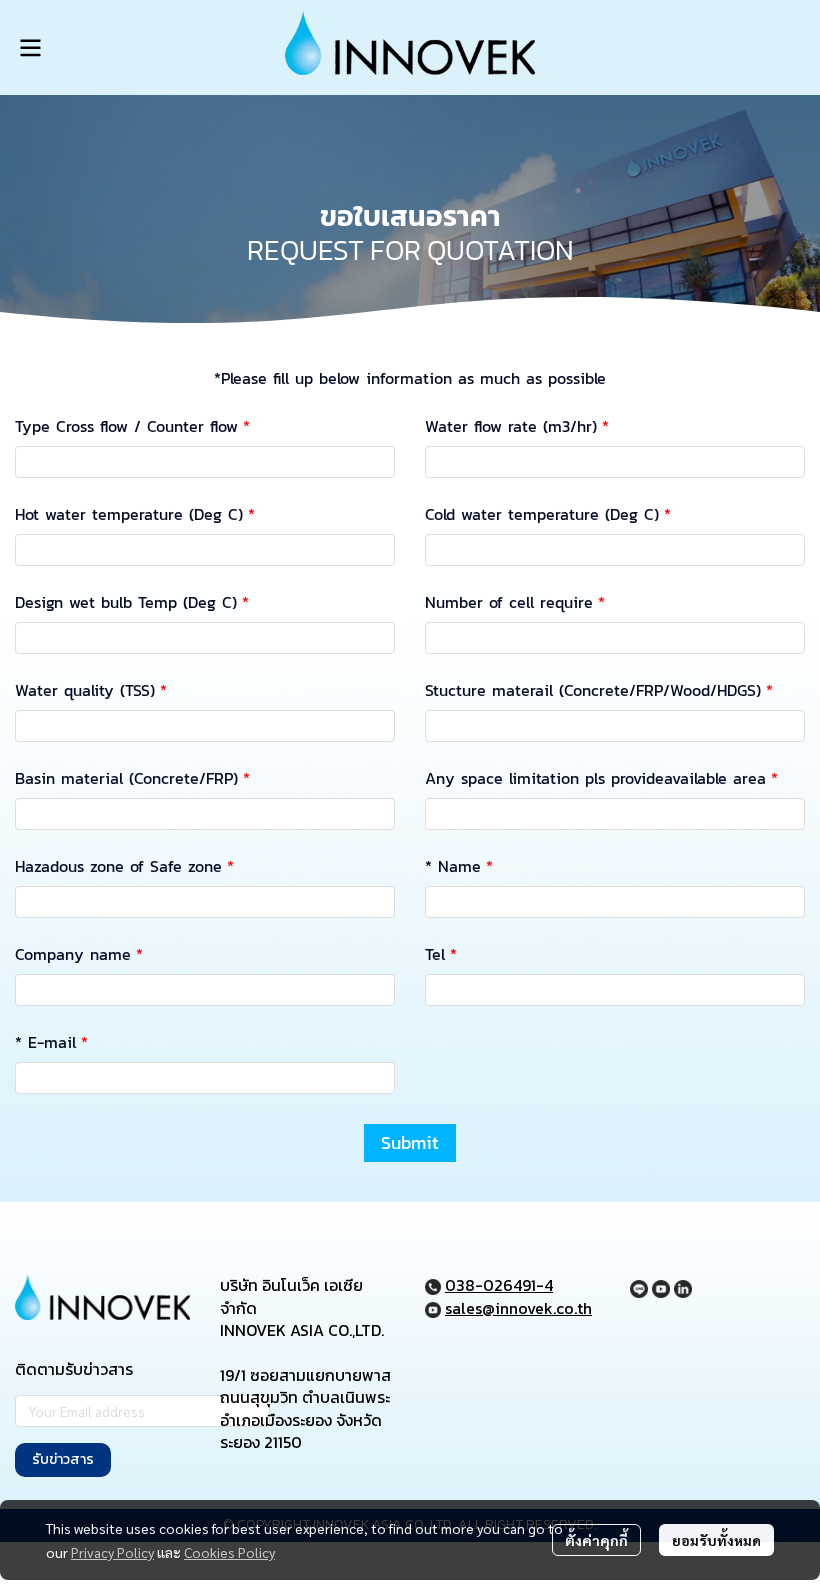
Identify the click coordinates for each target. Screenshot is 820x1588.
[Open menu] (30, 48)
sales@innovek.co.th (518, 1308)
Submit (410, 1142)
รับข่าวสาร (63, 1459)
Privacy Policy (112, 1552)
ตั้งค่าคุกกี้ (596, 1540)
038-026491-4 (499, 1285)
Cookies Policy (229, 1552)
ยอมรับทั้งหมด (716, 1540)
